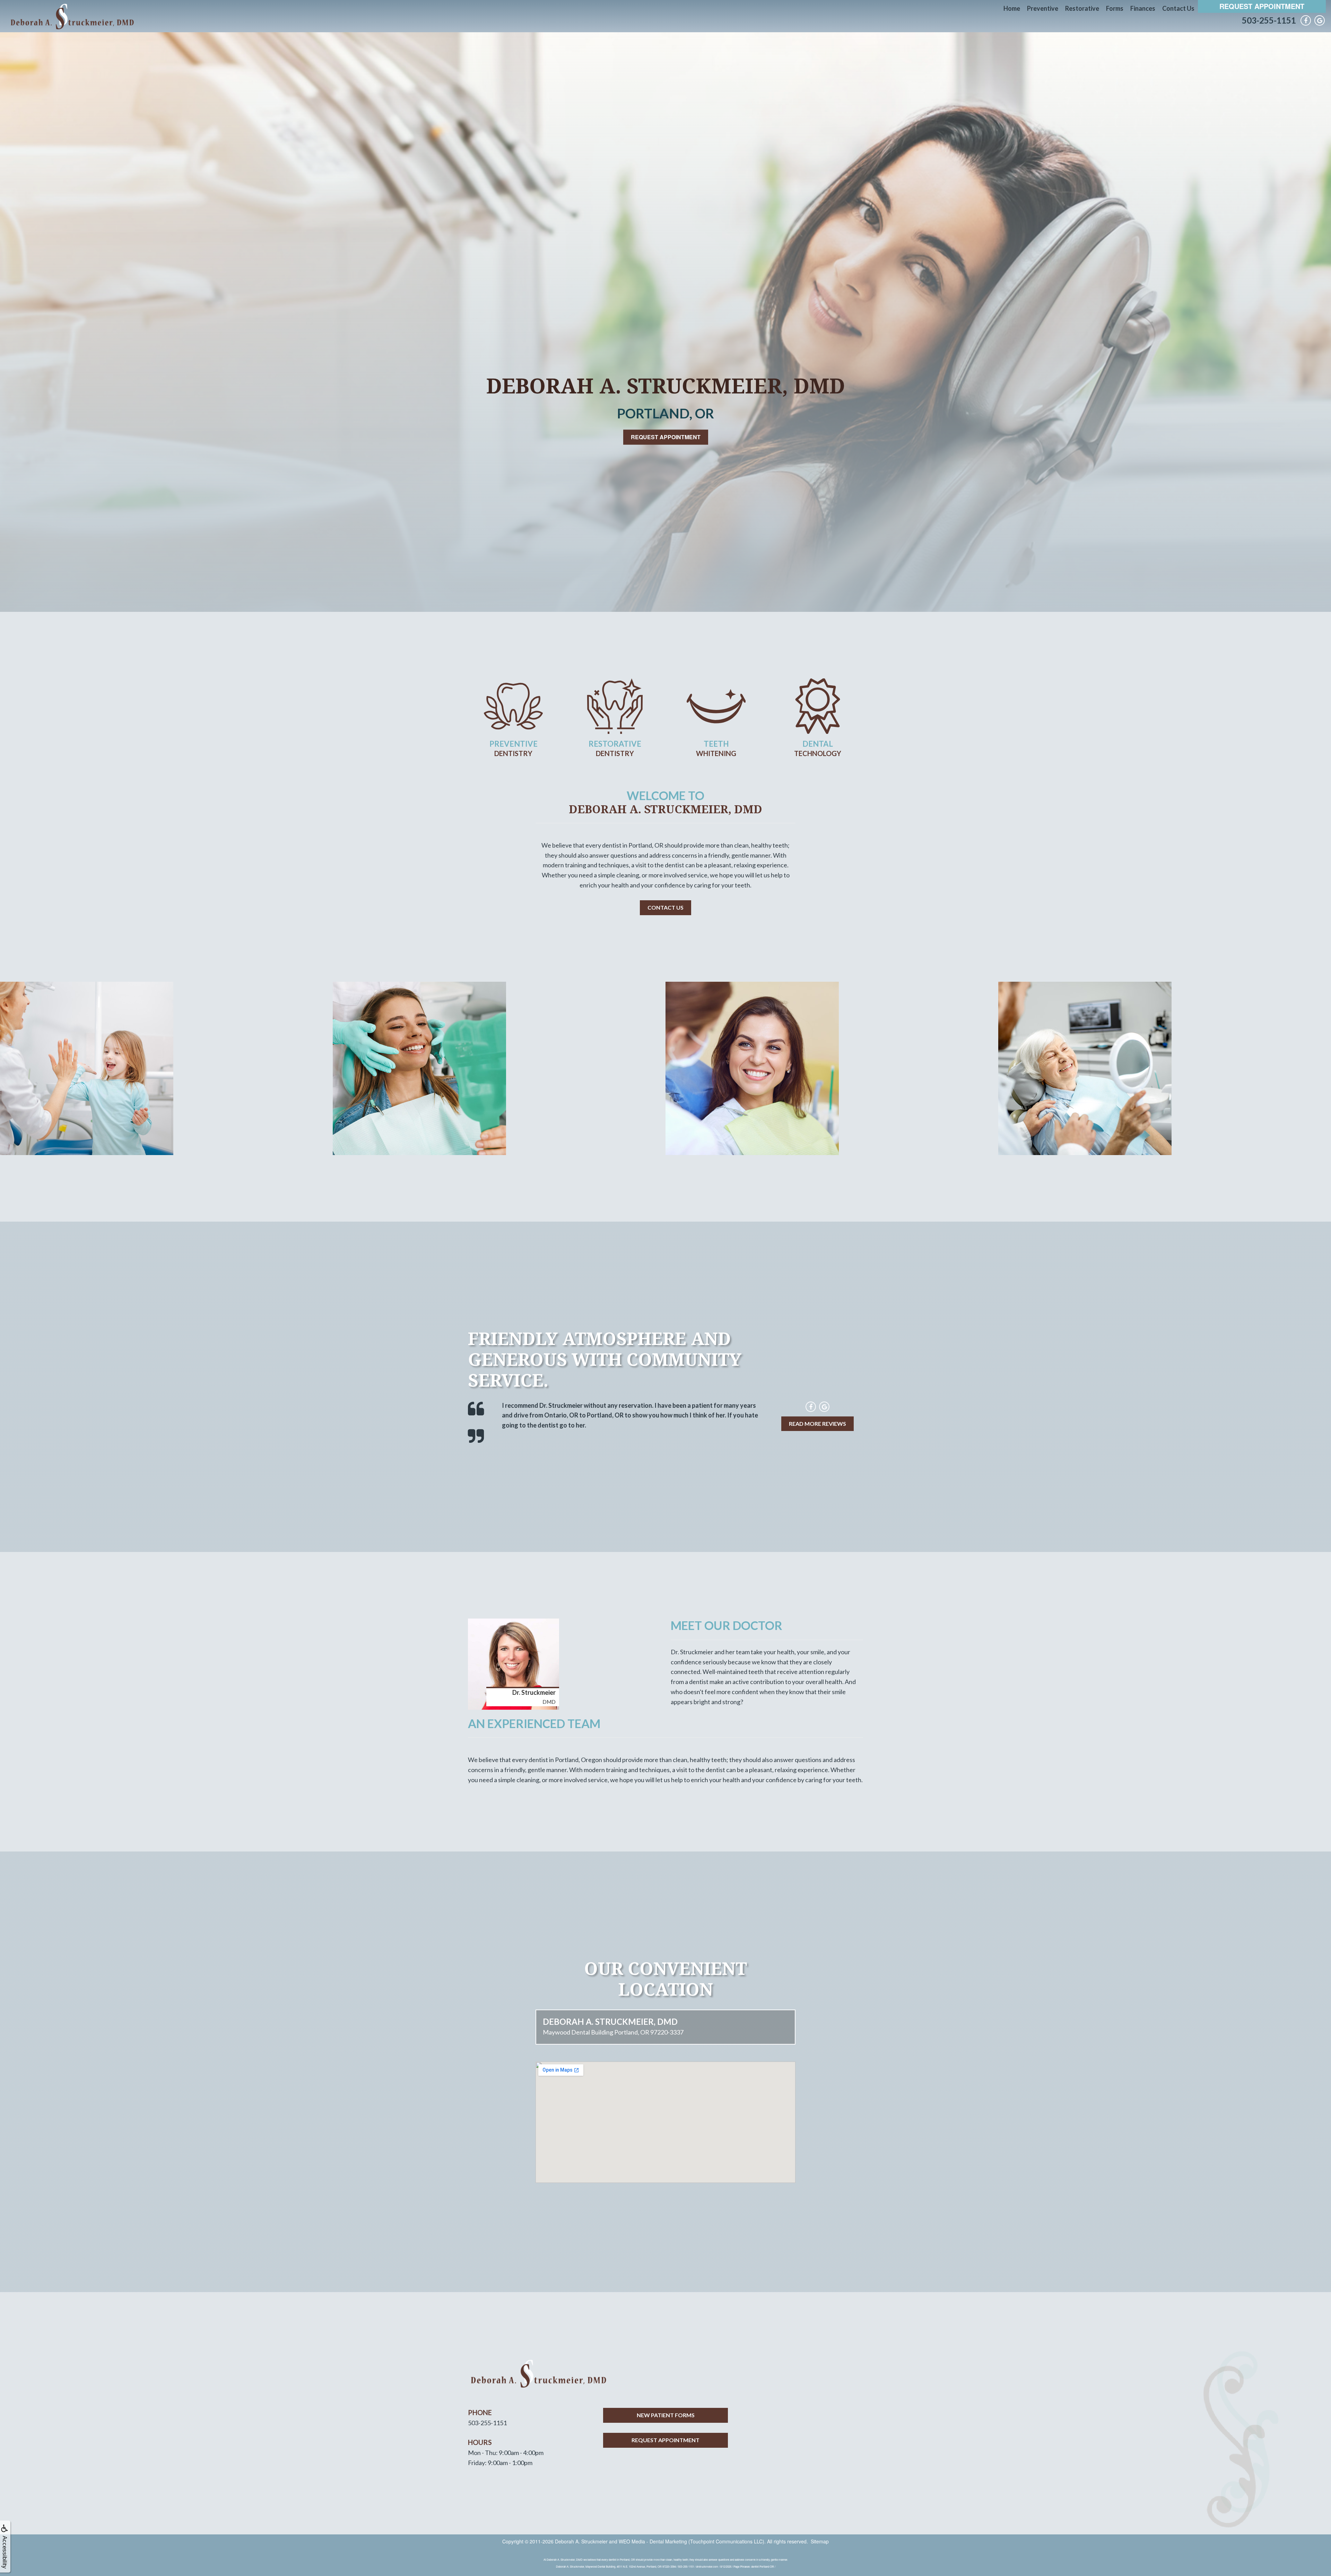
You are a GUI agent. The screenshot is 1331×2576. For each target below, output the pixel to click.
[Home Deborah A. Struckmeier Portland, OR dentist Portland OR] (71, 16)
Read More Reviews (817, 1424)
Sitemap (820, 2541)
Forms (1115, 8)
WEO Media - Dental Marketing (653, 2541)
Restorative (1082, 8)
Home (1012, 8)
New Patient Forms (666, 2415)
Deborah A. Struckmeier (581, 2541)
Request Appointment (1262, 6)
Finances (1143, 8)
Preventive (1043, 8)
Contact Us (1178, 8)
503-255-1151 (1269, 20)
